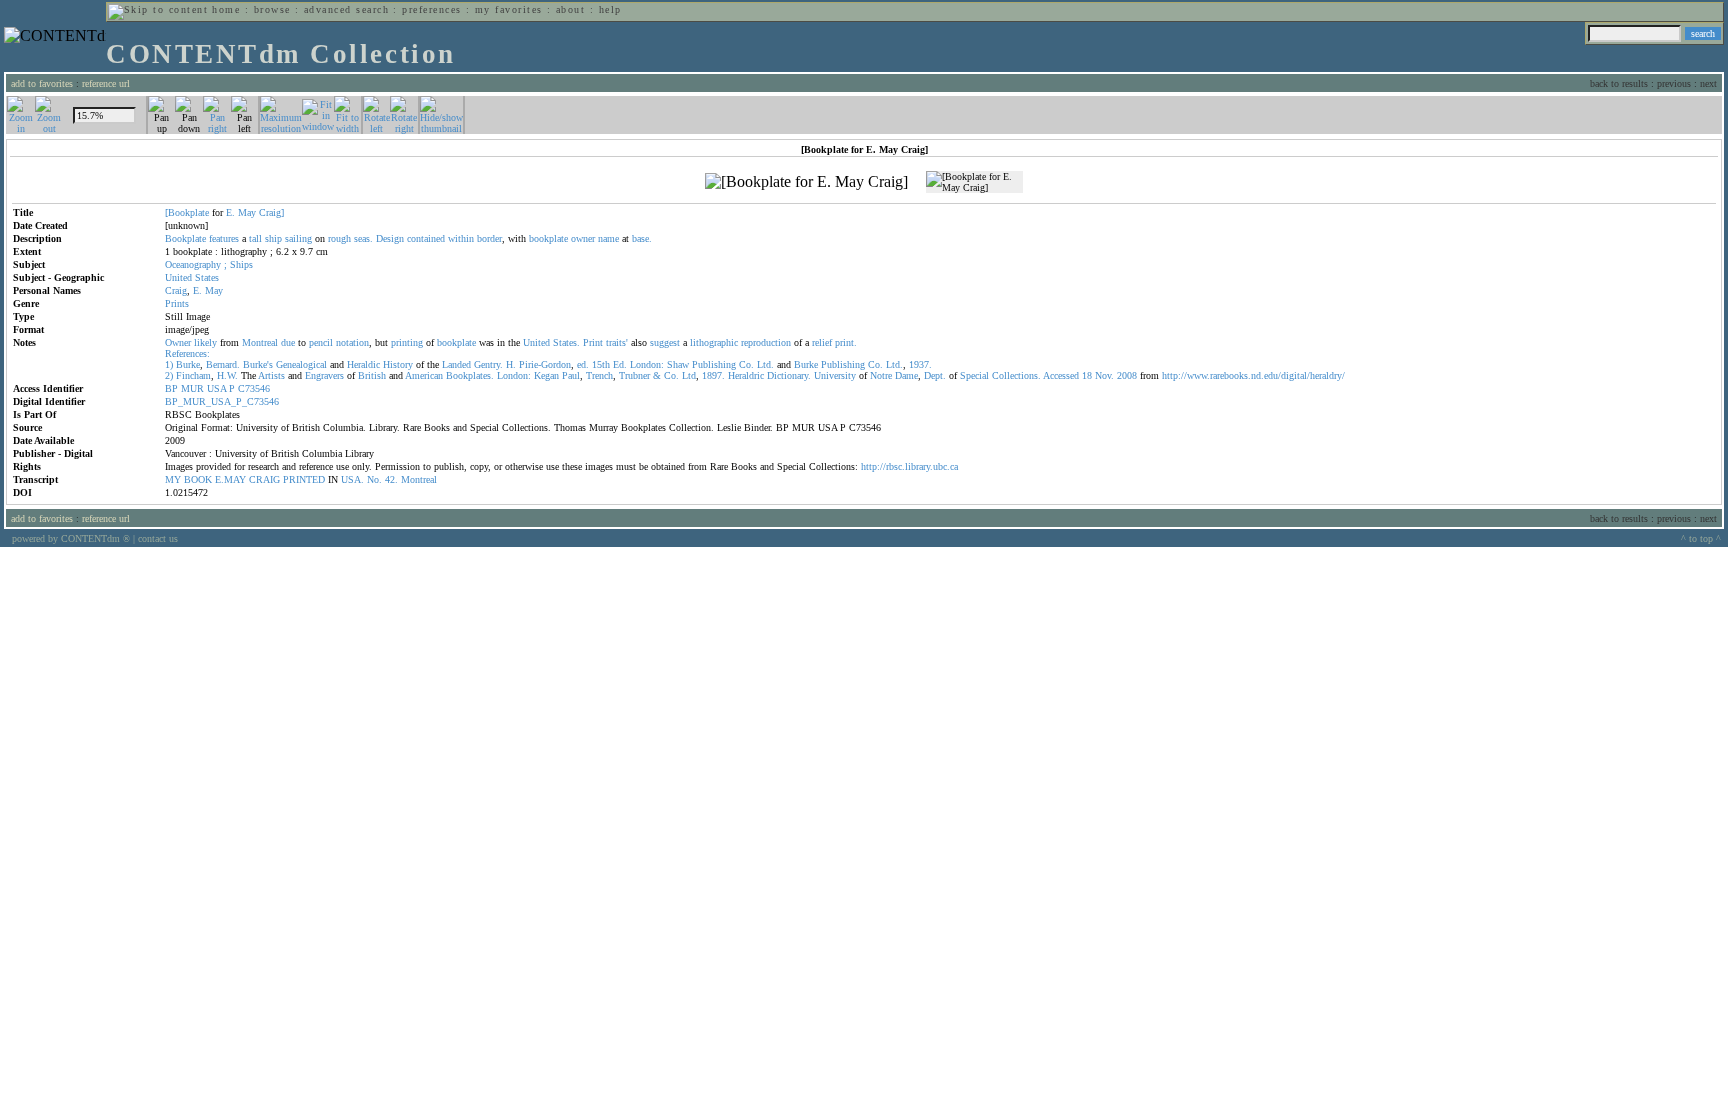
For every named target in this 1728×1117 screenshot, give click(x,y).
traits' (617, 342)
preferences (431, 9)
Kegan (546, 375)
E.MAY (230, 479)
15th (601, 364)
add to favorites (42, 83)
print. (846, 342)
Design (390, 238)
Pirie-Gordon (545, 364)
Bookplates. (470, 375)
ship (273, 238)
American (424, 375)
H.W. (227, 375)
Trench (599, 375)
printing (407, 342)
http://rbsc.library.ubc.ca (909, 466)
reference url (106, 83)
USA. (352, 479)
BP (171, 388)
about (570, 9)
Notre (881, 375)
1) (169, 364)
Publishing (714, 364)
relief (822, 342)
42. (391, 479)
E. (230, 212)
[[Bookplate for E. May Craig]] (806, 182)
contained (426, 238)
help (610, 9)
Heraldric (746, 375)
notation (352, 342)
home (226, 9)
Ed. (620, 364)
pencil (321, 342)
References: (187, 353)
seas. (363, 238)
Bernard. (223, 364)
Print (593, 342)
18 (1087, 375)
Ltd (689, 375)
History (398, 364)
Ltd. (765, 364)
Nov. (1104, 375)
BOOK (198, 479)
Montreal (260, 342)
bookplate (548, 238)
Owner (178, 342)
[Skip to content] (158, 9)
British (372, 375)
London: (647, 364)
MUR (192, 388)
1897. (713, 375)
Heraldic (363, 364)
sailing (298, 238)
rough (339, 238)
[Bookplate (187, 212)
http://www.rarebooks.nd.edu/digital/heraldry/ (1253, 375)
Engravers (324, 375)
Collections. (1016, 375)
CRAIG (264, 479)
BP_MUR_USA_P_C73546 (222, 401)
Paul (571, 375)
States (207, 277)
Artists (271, 375)
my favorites (509, 9)
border (489, 238)
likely (205, 342)
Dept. (935, 375)
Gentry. (488, 364)
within (461, 238)
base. (642, 238)
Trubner (634, 375)
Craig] (271, 212)
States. (566, 342)
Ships (241, 264)
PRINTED (304, 479)
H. (511, 364)
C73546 (254, 388)
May (247, 212)
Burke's (258, 364)
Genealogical (301, 364)
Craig (176, 290)
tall (255, 238)
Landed (456, 364)
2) (169, 375)
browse (272, 9)
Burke (188, 364)
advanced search (346, 9)
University (835, 375)
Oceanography (193, 264)
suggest (665, 342)
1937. (920, 364)
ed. (583, 364)
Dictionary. (789, 375)
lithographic (714, 342)
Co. (746, 364)
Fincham (193, 375)
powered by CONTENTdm (71, 538)
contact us (158, 538)
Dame (906, 375)
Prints (177, 303)
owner (583, 238)
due (288, 342)
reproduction (766, 342)
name (608, 238)
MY (173, 479)
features (224, 238)
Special (974, 375)
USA (216, 388)
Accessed (1061, 375)
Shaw (678, 364)
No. (374, 479)
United (178, 277)
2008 (1127, 375)
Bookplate (185, 238)
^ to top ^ (1701, 538)
